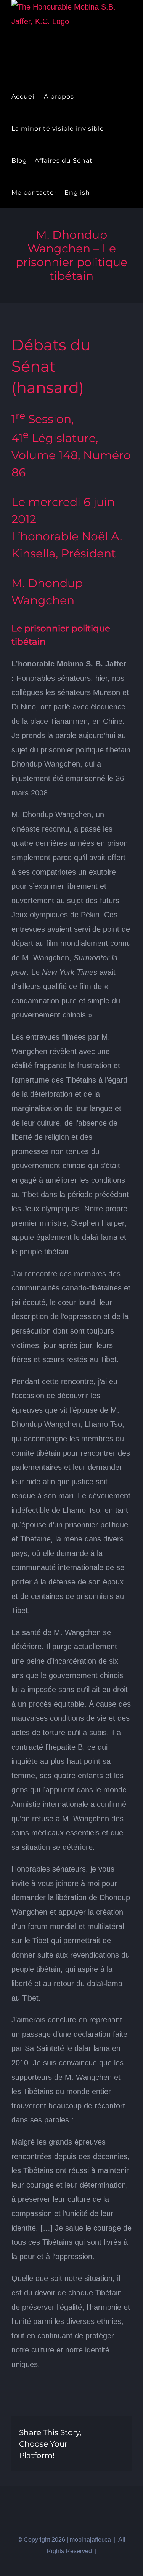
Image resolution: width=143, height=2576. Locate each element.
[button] (113, 192)
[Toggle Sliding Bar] (100, 192)
